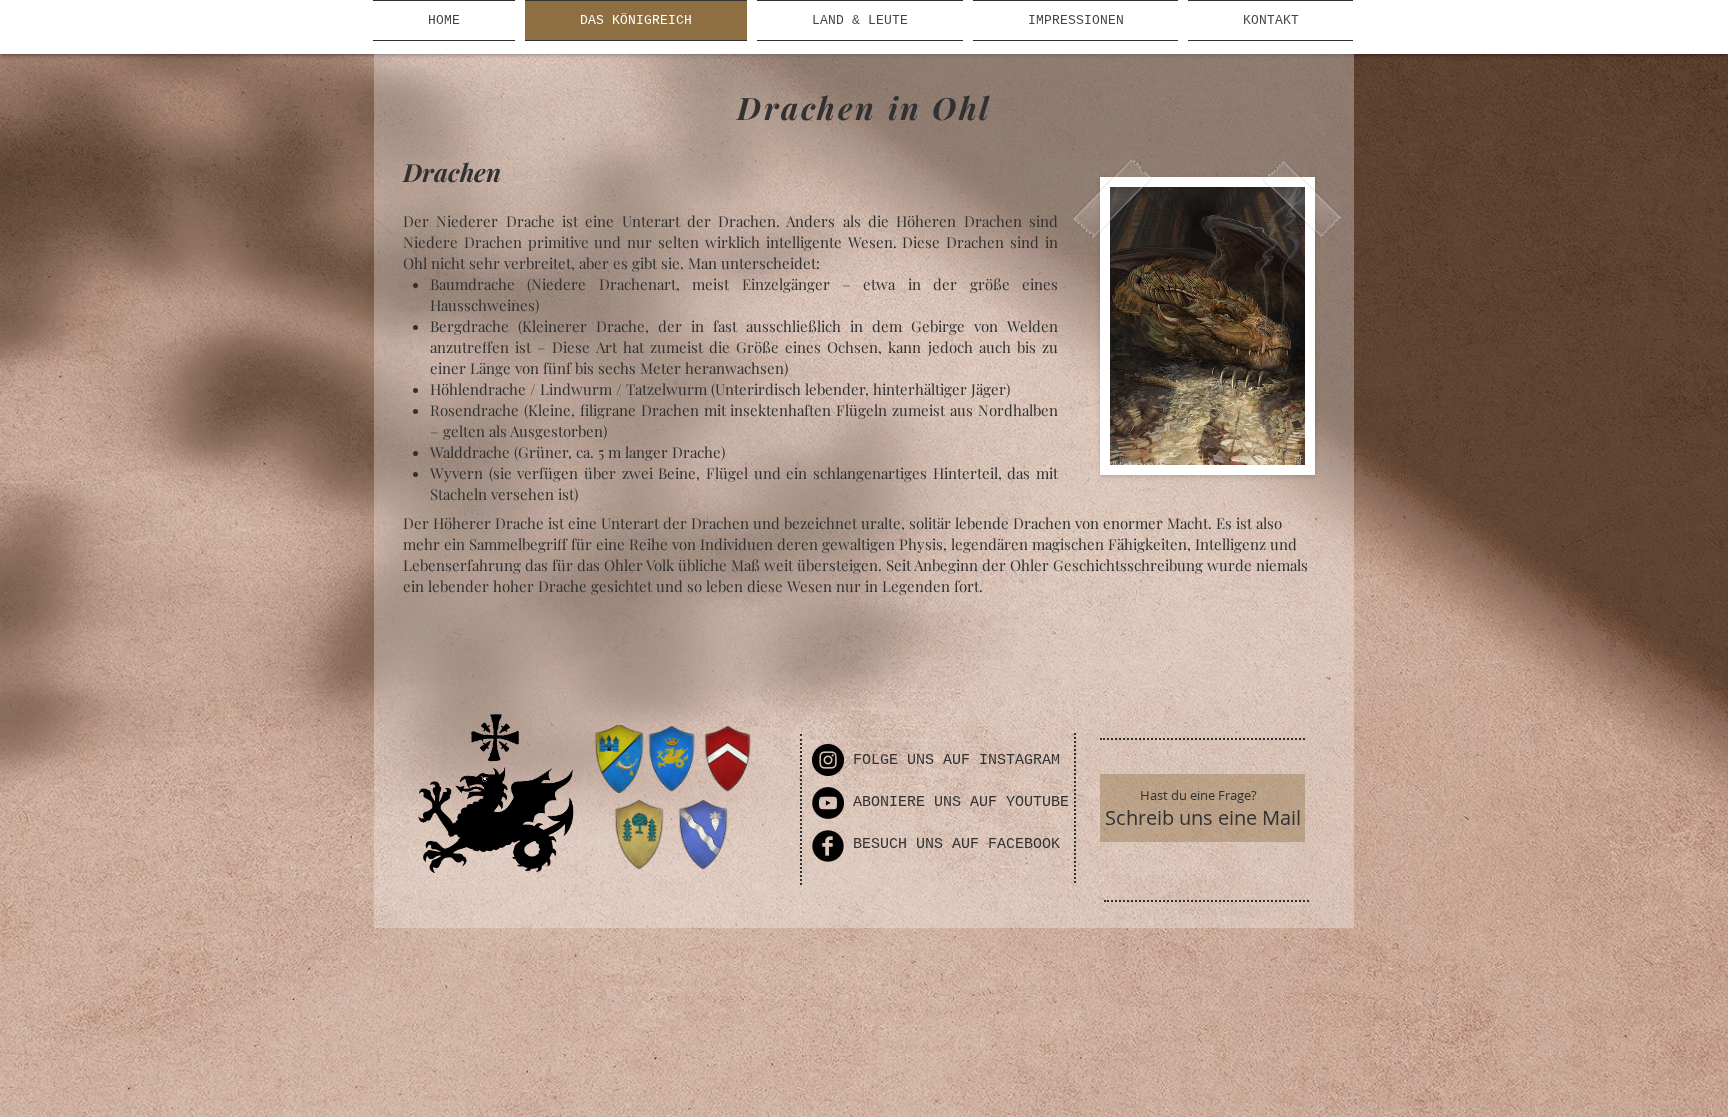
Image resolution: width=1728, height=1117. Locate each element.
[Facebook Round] (828, 846)
